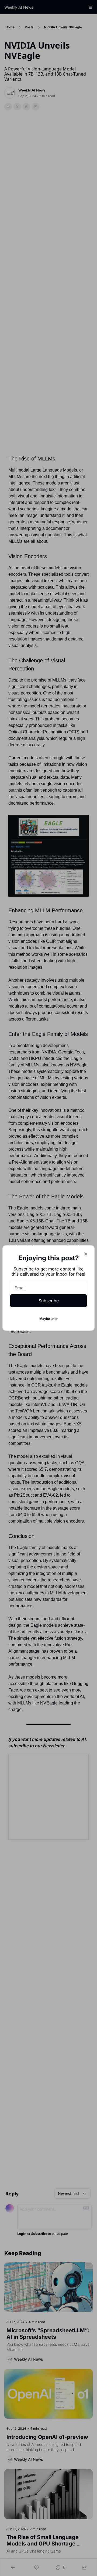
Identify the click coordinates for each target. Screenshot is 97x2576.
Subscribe (49, 1301)
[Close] (86, 1254)
